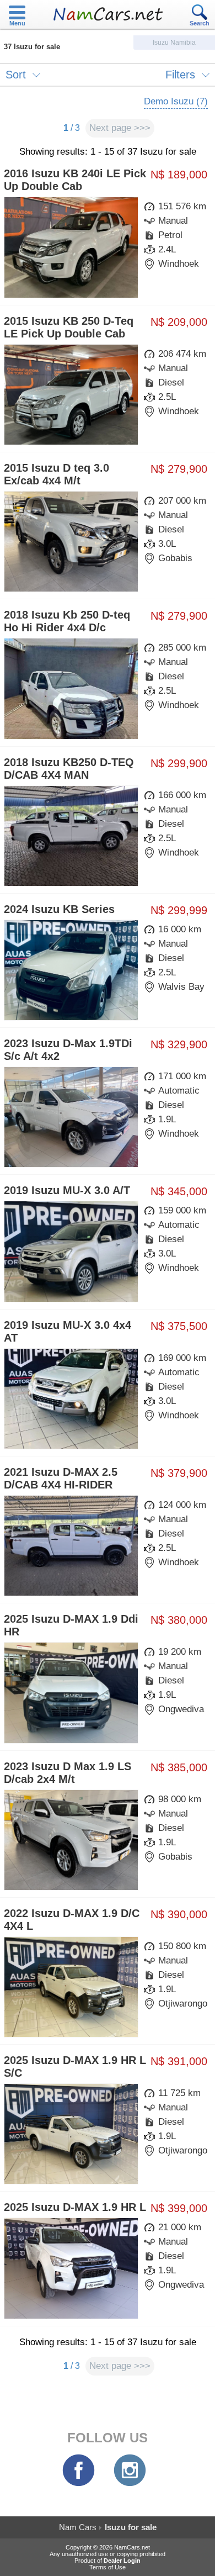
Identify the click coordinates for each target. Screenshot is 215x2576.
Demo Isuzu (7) (176, 101)
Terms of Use (108, 2567)
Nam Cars (78, 2527)
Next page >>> (120, 128)
